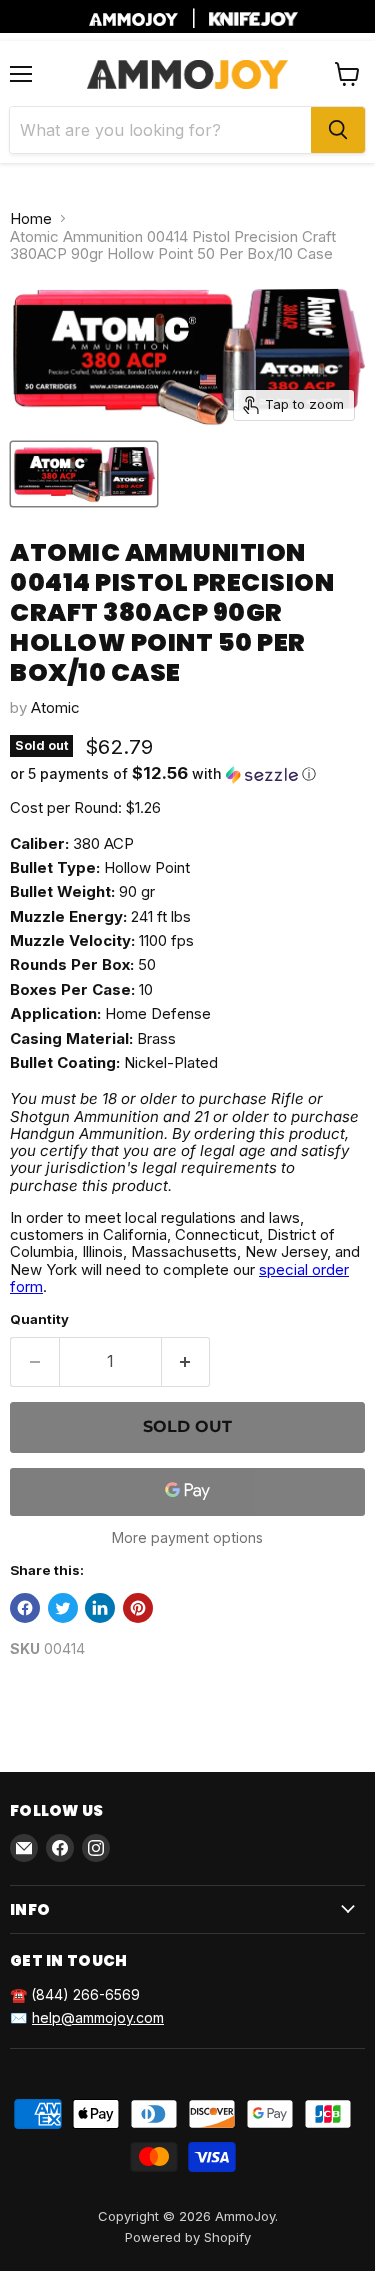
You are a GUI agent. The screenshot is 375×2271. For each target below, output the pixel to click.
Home (31, 218)
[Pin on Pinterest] (138, 1608)
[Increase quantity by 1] (186, 1362)
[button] (187, 774)
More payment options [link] (187, 1538)
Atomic (55, 707)
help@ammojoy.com (98, 2017)
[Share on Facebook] (25, 1608)
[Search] (338, 130)
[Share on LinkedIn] (100, 1608)
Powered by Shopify (188, 2237)
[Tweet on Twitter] (63, 1608)
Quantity (39, 1319)
